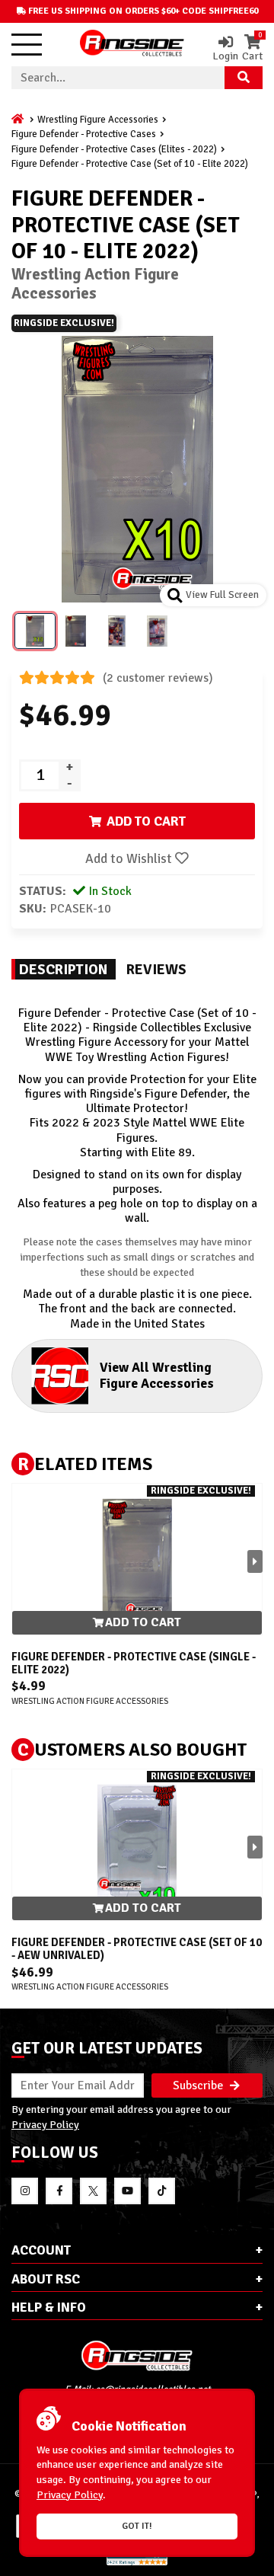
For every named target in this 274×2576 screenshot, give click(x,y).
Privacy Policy (45, 2124)
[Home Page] (19, 120)
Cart (252, 48)
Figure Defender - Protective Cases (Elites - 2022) (114, 149)
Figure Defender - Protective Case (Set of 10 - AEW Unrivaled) (137, 1949)
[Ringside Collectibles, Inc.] (137, 2355)
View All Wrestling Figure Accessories (157, 1375)
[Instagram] (25, 2191)
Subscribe (199, 2085)
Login (225, 55)
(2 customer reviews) (158, 678)
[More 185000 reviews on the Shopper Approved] (137, 2563)
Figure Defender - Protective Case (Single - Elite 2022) (134, 1663)
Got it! (137, 2526)
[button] (255, 1561)
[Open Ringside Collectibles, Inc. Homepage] (132, 45)
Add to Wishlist (130, 858)
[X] (93, 2191)
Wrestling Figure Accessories (98, 120)
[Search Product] (244, 78)
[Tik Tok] (162, 2191)
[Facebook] (59, 2191)
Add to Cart (142, 1622)
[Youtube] (127, 2191)
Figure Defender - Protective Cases (84, 134)
